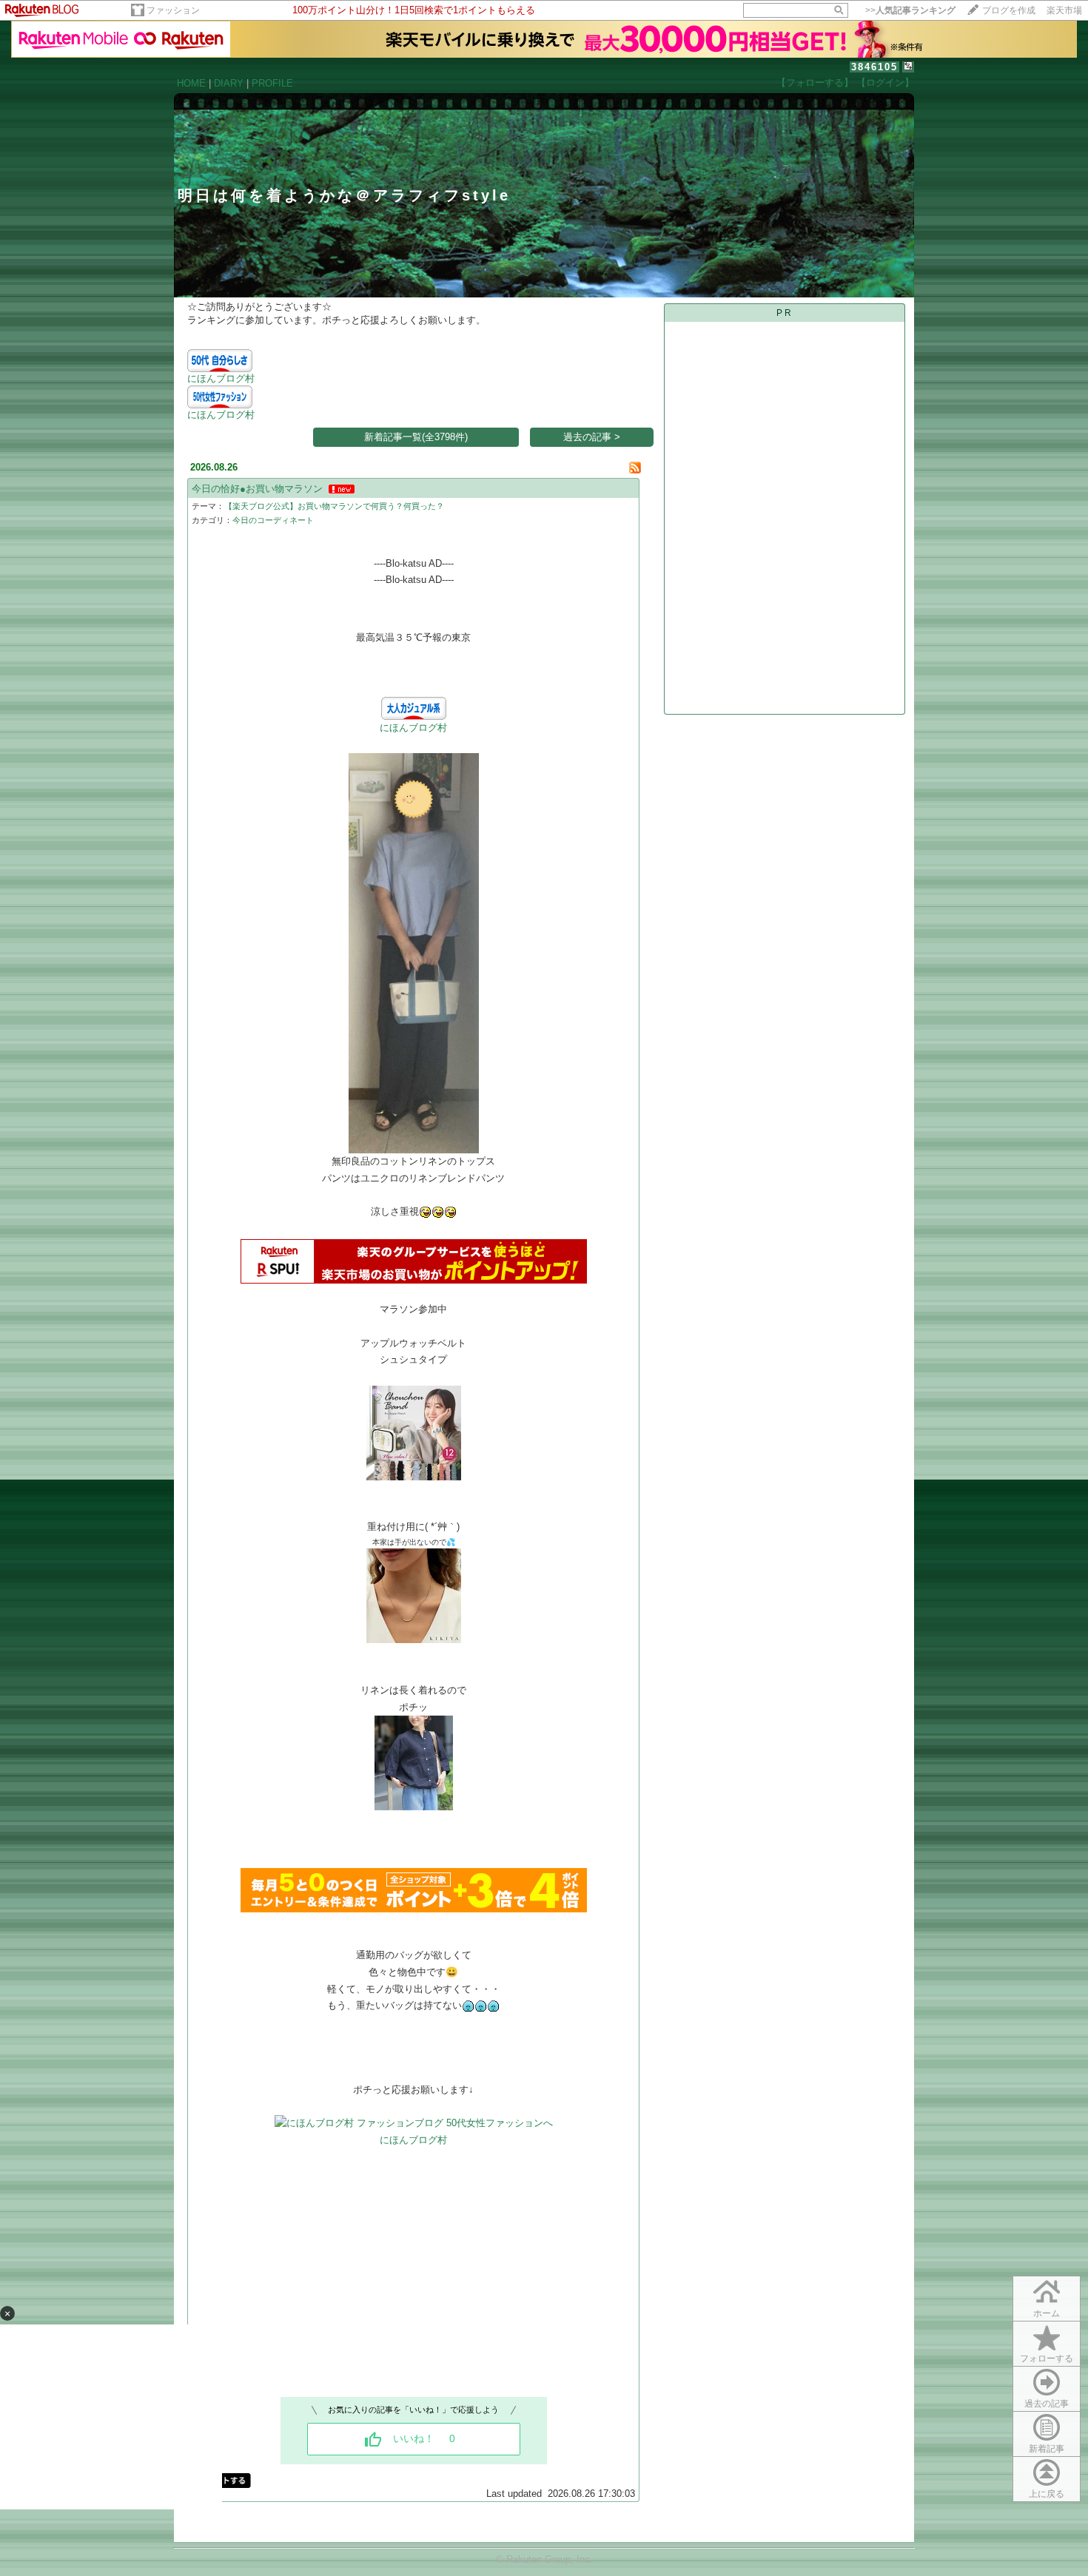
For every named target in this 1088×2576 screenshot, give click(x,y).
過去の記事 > (592, 437)
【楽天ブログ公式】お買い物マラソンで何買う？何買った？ (334, 506)
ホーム (1047, 2313)
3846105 (874, 67)
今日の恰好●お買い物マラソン (257, 489)
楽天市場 (1064, 10)
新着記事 (1047, 2449)
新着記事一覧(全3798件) (416, 437)
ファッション (173, 10)
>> (910, 10)
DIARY (229, 83)
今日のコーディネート (273, 520)
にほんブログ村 (221, 378)
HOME (191, 83)
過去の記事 (1047, 2404)
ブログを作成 (1009, 10)
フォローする (1047, 2358)
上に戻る (1047, 2494)
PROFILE (272, 83)
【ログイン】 (885, 82)
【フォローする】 (815, 82)
